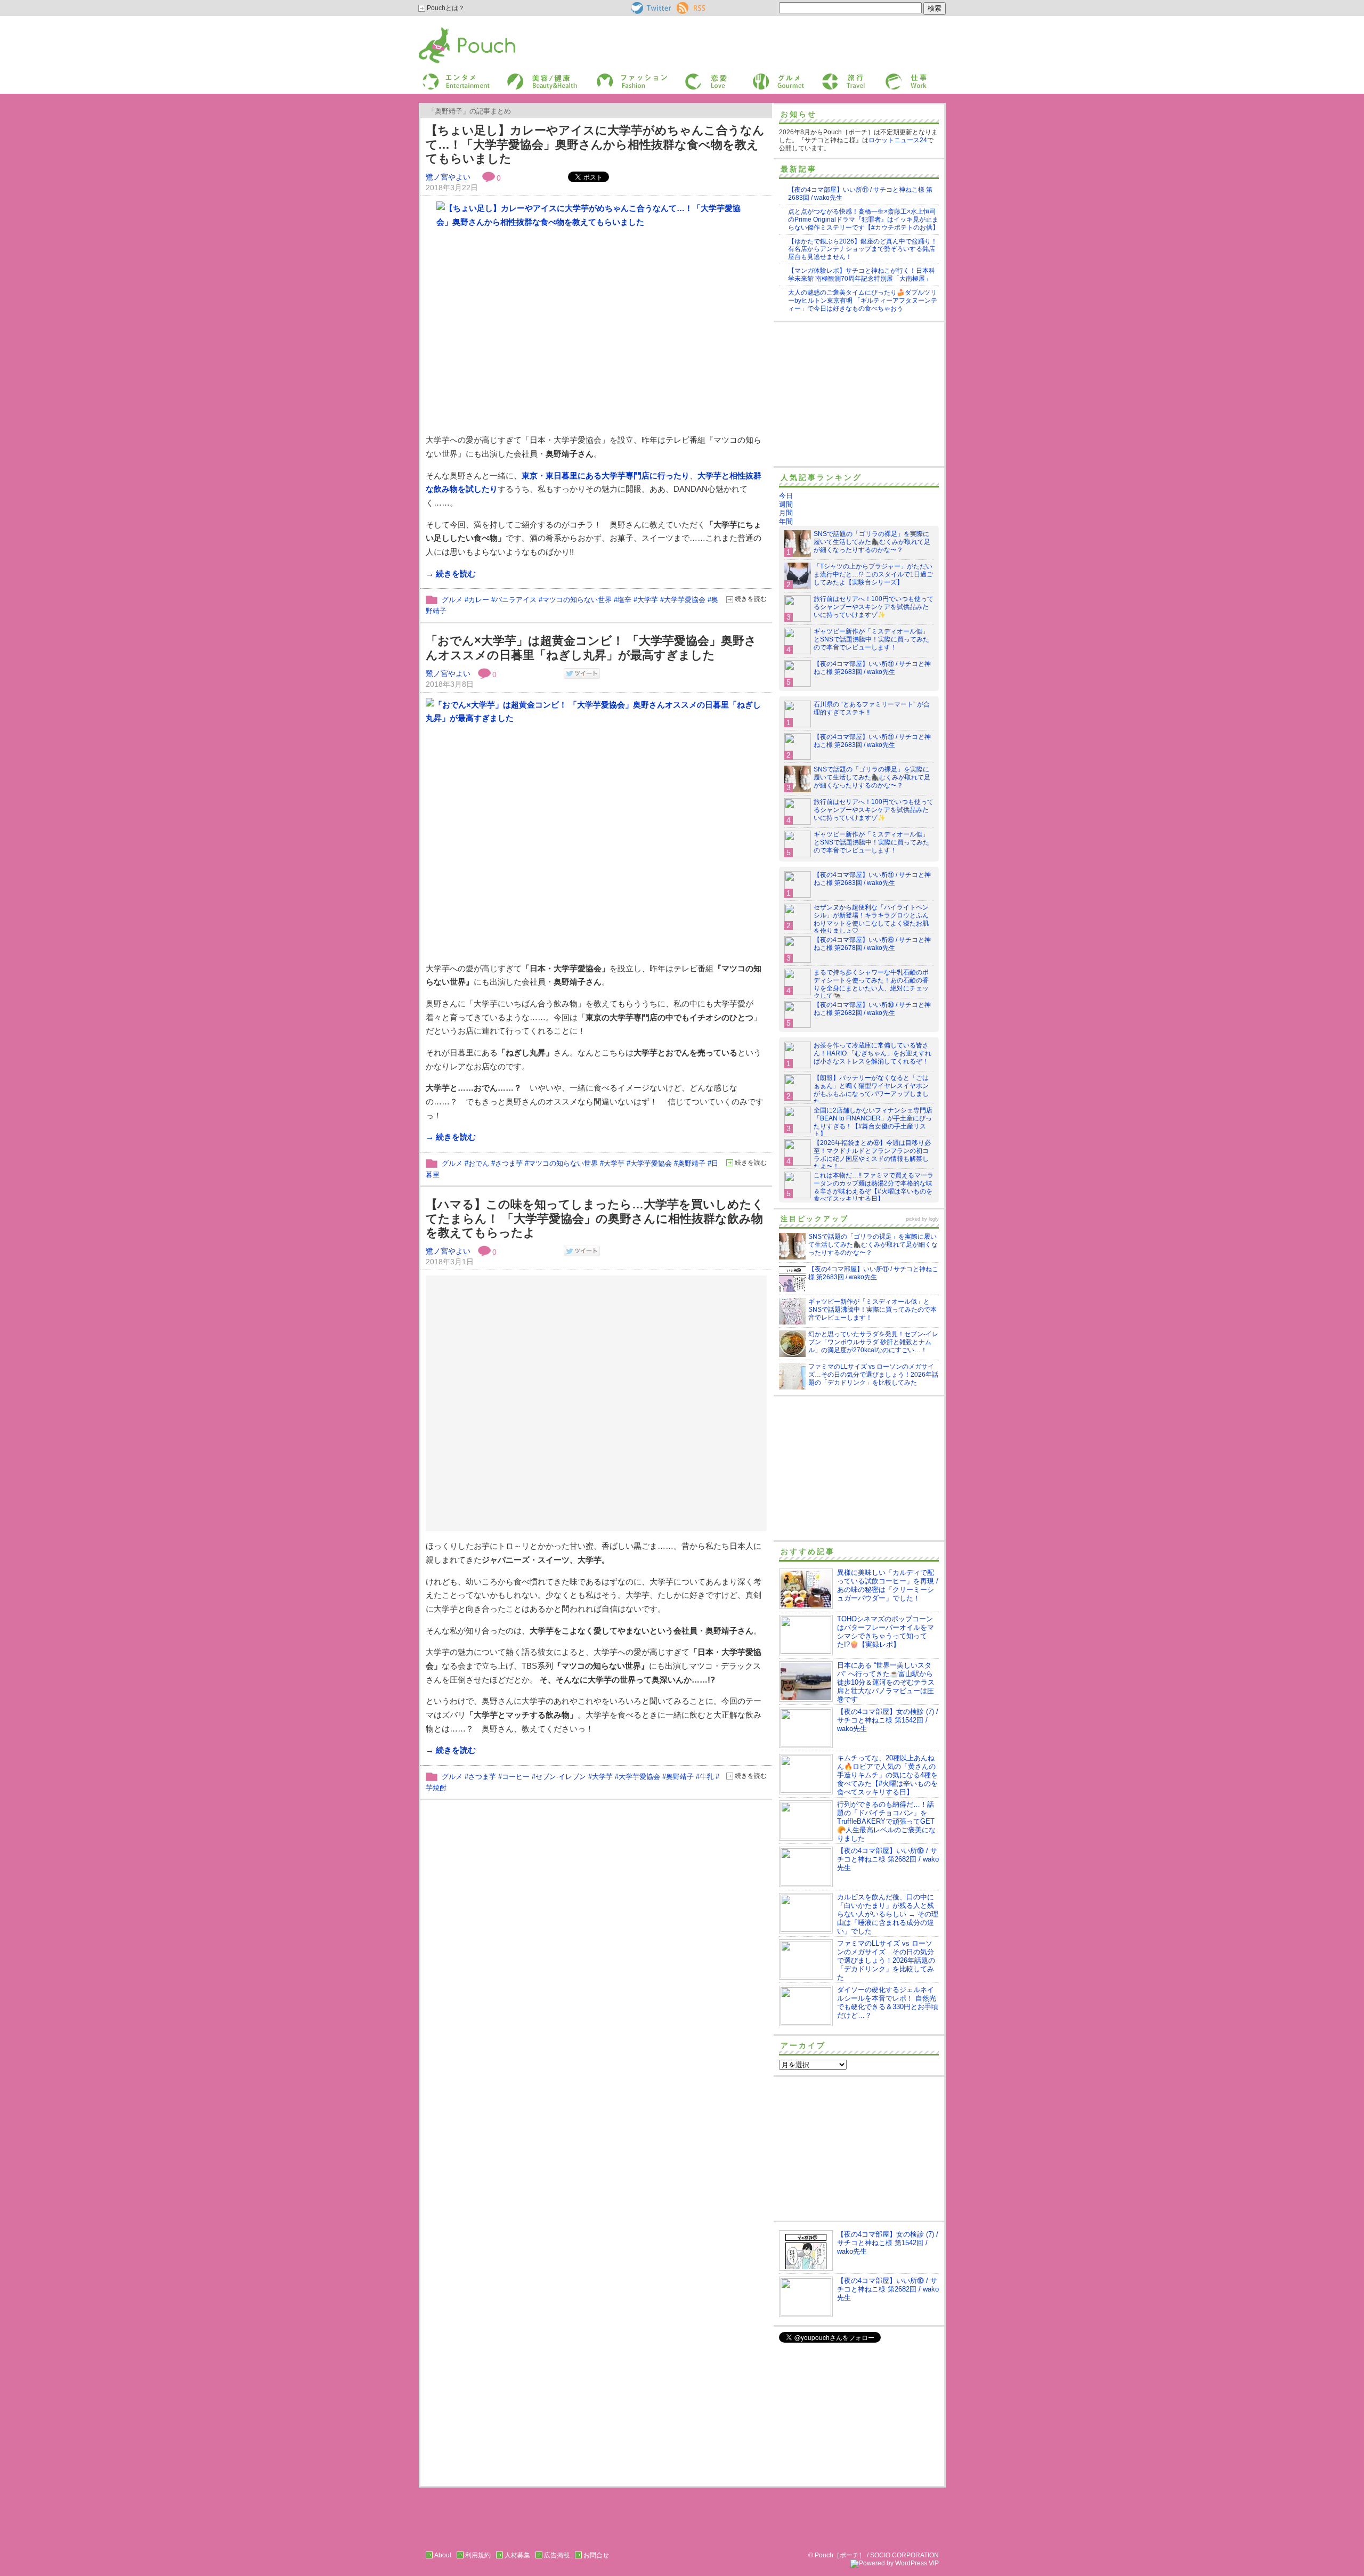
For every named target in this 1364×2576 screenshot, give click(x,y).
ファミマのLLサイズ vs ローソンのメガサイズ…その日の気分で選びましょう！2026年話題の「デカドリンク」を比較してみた (886, 1960)
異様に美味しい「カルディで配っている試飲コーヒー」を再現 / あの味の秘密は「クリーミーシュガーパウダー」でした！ (888, 1585)
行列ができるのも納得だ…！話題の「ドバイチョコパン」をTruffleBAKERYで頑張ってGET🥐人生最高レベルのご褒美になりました (886, 1821)
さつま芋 (509, 1163)
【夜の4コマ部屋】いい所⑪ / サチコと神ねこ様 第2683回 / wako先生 (872, 668)
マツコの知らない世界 (577, 600)
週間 (786, 504)
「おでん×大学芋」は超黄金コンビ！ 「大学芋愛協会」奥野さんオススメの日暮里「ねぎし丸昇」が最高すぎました (591, 648)
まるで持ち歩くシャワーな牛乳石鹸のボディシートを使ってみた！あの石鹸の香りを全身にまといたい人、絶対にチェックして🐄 (871, 984)
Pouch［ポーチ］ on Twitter (650, 8)
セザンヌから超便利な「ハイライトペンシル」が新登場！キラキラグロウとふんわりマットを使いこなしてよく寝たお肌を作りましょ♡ (871, 919)
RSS (683, 6)
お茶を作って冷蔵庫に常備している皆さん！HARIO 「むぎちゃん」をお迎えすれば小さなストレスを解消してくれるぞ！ (872, 1053)
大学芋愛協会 (685, 600)
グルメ (761, 76)
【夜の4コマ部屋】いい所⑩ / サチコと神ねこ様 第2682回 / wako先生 (872, 1009)
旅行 (827, 76)
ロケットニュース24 (898, 140)
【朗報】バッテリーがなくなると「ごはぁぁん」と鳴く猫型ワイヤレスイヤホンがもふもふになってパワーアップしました (871, 1090)
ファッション (614, 76)
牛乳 (707, 1777)
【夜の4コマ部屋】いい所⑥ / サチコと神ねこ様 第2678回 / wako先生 (872, 944)
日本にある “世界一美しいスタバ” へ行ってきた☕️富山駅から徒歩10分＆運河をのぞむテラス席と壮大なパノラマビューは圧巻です (886, 1682)
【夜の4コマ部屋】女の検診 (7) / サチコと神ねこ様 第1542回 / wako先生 (888, 1720)
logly (934, 1219)
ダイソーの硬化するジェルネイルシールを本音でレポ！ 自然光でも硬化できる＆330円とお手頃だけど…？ (888, 2002)
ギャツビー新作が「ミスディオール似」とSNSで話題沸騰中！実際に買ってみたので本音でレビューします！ (871, 639)
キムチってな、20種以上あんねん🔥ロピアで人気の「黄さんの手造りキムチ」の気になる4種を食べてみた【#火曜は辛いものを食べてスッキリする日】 (887, 1775)
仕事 (891, 76)
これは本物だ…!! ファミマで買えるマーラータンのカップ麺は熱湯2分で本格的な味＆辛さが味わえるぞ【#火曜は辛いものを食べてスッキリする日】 (874, 1187)
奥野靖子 (692, 1163)
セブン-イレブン (561, 1777)
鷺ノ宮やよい (448, 177)
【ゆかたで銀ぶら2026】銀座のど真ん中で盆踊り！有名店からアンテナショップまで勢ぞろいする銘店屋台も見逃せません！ (863, 249)
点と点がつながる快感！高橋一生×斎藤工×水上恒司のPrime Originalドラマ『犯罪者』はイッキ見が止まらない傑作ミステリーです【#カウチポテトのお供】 (863, 220)
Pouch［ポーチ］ (446, 30)
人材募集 (517, 2555)
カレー (479, 600)
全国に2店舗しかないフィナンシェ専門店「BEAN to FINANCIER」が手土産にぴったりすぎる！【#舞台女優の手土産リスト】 (873, 1122)
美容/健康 (520, 76)
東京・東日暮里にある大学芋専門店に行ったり (606, 476)
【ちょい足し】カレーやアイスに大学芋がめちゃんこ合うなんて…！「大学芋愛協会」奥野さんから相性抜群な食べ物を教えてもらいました (595, 144)
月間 (786, 513)
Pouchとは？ (445, 8)
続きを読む (751, 599)
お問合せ (596, 2555)
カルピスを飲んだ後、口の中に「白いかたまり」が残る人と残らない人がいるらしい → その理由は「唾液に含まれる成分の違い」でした (888, 1914)
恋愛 (691, 76)
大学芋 (648, 600)
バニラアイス (516, 600)
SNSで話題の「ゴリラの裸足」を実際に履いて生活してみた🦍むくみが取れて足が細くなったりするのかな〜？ (872, 542)
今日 (786, 496)
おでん (479, 1163)
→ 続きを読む (451, 574)
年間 (786, 521)
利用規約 (478, 2555)
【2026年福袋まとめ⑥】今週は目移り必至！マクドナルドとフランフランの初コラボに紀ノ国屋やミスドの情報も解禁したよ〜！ (872, 1155)
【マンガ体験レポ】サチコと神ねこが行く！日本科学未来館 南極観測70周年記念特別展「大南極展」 (862, 275)
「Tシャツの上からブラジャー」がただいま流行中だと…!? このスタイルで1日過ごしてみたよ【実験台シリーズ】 (873, 574)
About (443, 2555)
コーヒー (516, 1777)
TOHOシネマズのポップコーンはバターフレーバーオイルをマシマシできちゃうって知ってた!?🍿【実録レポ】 (886, 1632)
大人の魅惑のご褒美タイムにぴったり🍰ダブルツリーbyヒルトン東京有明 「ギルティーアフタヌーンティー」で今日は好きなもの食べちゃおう (863, 300)
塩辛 (624, 600)
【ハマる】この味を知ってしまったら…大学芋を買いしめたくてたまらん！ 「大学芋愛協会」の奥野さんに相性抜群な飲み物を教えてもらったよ (595, 1218)
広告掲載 (557, 2555)
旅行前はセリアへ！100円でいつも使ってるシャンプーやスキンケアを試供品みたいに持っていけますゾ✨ (874, 607)
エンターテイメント (452, 76)
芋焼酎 (436, 1788)
